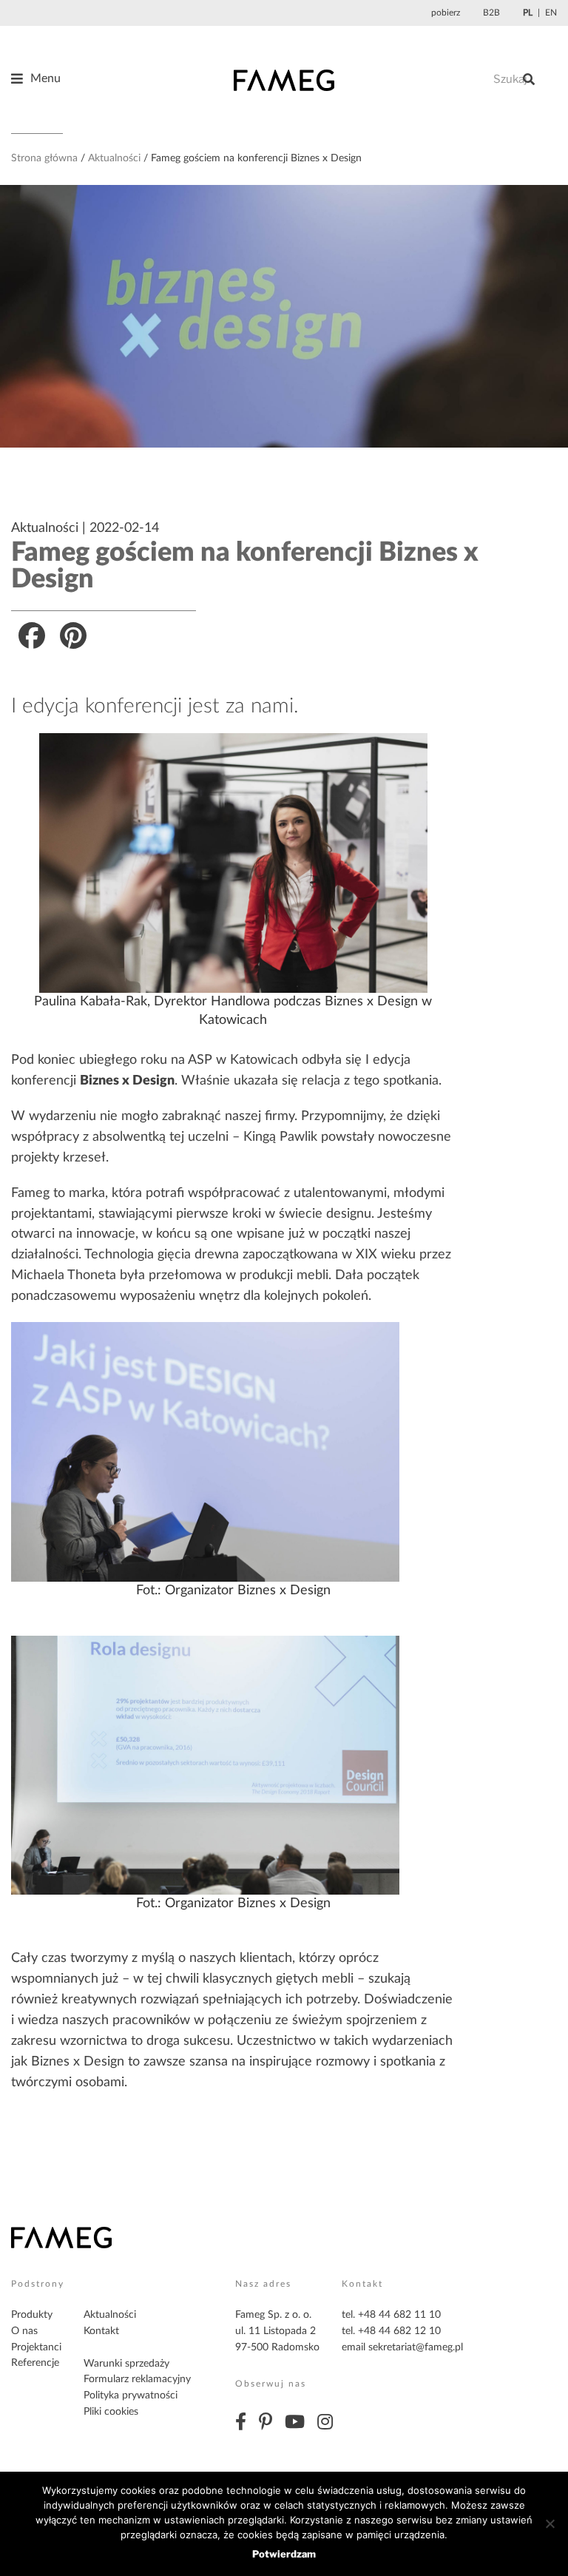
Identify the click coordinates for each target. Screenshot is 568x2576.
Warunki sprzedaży (126, 2364)
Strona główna (44, 158)
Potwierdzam (284, 2554)
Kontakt (101, 2331)
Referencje (35, 2363)
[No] (550, 2523)
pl (528, 13)
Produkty (32, 2315)
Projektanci (36, 2347)
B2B (491, 13)
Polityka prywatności (131, 2395)
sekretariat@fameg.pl (416, 2347)
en (551, 13)
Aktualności (114, 158)
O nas (24, 2331)
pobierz (446, 13)
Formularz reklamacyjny (137, 2379)
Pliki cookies (111, 2412)
